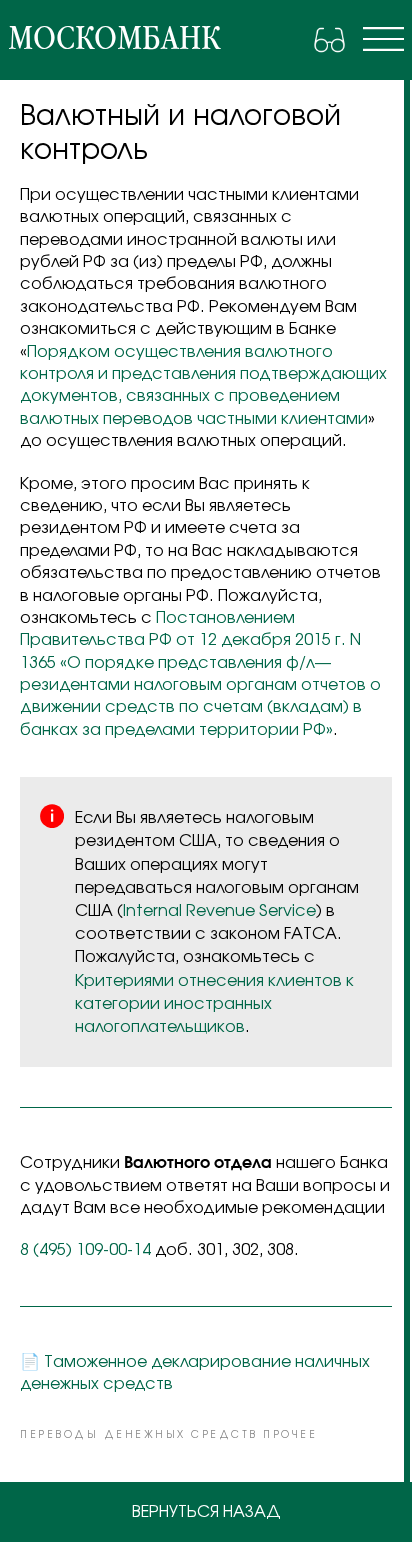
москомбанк (114, 39)
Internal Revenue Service (219, 911)
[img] (383, 39)
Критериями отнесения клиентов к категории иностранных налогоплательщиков (214, 1004)
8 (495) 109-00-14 (85, 1250)
